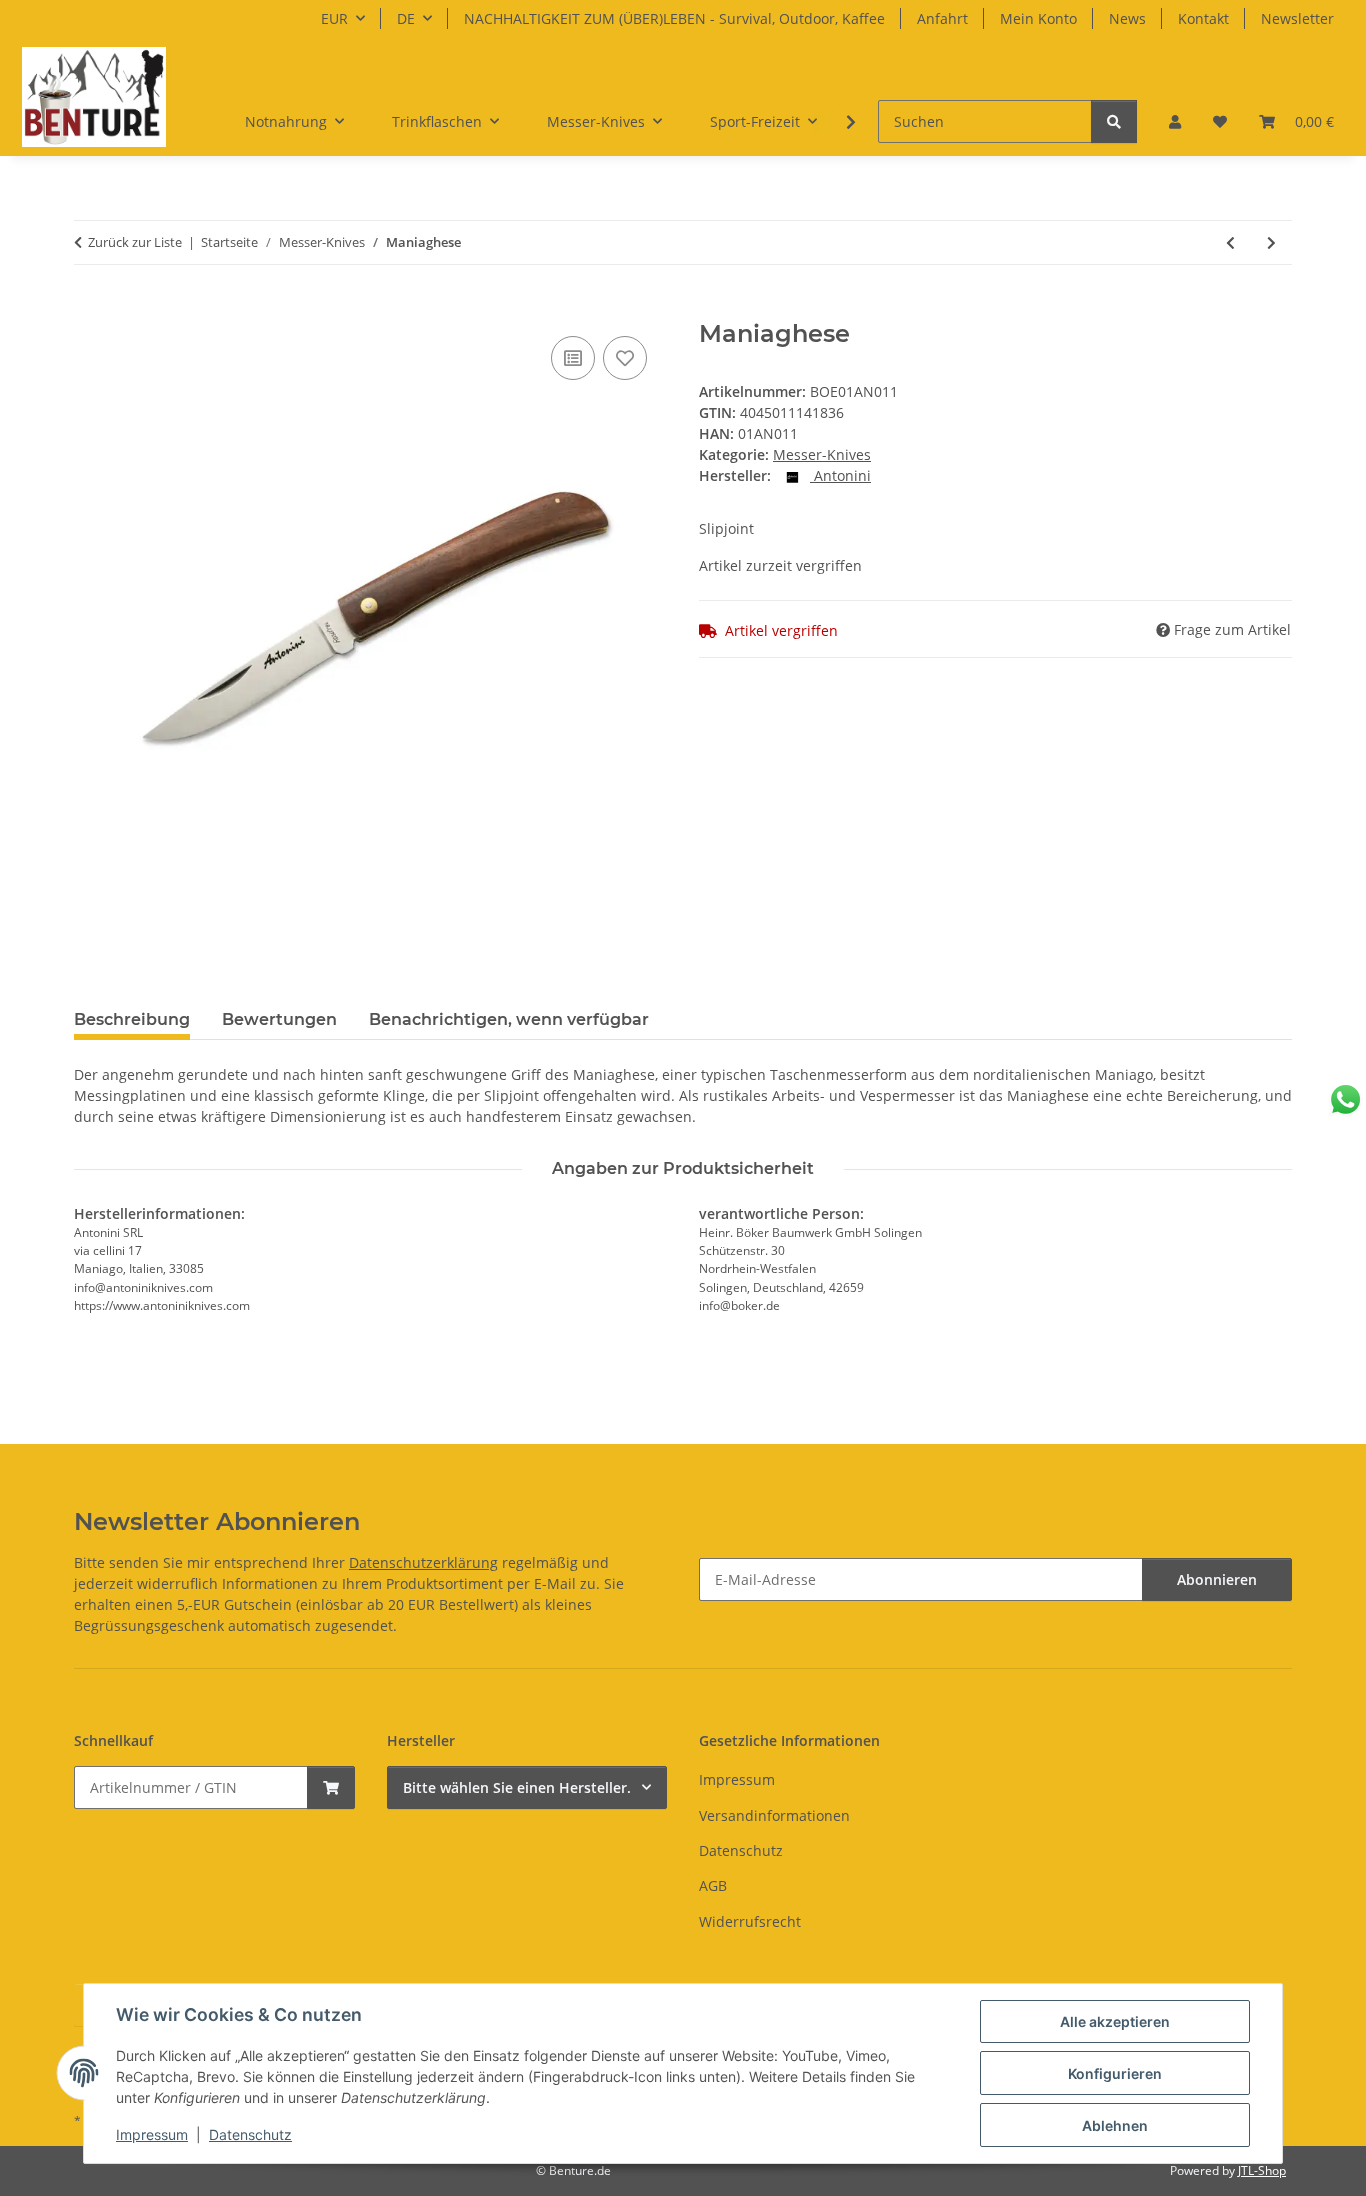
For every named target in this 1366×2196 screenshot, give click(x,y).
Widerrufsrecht (750, 1921)
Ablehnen (1115, 2125)
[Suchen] (1114, 121)
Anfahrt (942, 18)
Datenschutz (250, 2134)
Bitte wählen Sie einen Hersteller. (517, 1787)
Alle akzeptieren (1115, 2021)
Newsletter (1297, 18)
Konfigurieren (1115, 2073)
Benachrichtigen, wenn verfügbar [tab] (509, 1019)
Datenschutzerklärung (423, 1562)
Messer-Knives (822, 454)
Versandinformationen (774, 1815)
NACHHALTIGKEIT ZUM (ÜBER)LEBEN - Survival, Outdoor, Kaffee (674, 18)
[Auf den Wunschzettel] (625, 358)
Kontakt (1203, 18)
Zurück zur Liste (135, 242)
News (1127, 18)
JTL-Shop (1262, 2170)
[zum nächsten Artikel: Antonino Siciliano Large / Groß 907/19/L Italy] (1271, 242)
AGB (713, 1885)
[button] (1175, 121)
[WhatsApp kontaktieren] (1345, 1099)
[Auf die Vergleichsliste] (573, 358)
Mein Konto (1038, 18)
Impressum (152, 2134)
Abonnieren (1217, 1579)
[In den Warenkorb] (90, 309)
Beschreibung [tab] (132, 1019)
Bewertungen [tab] (279, 1019)
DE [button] (406, 18)
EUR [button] (334, 18)
